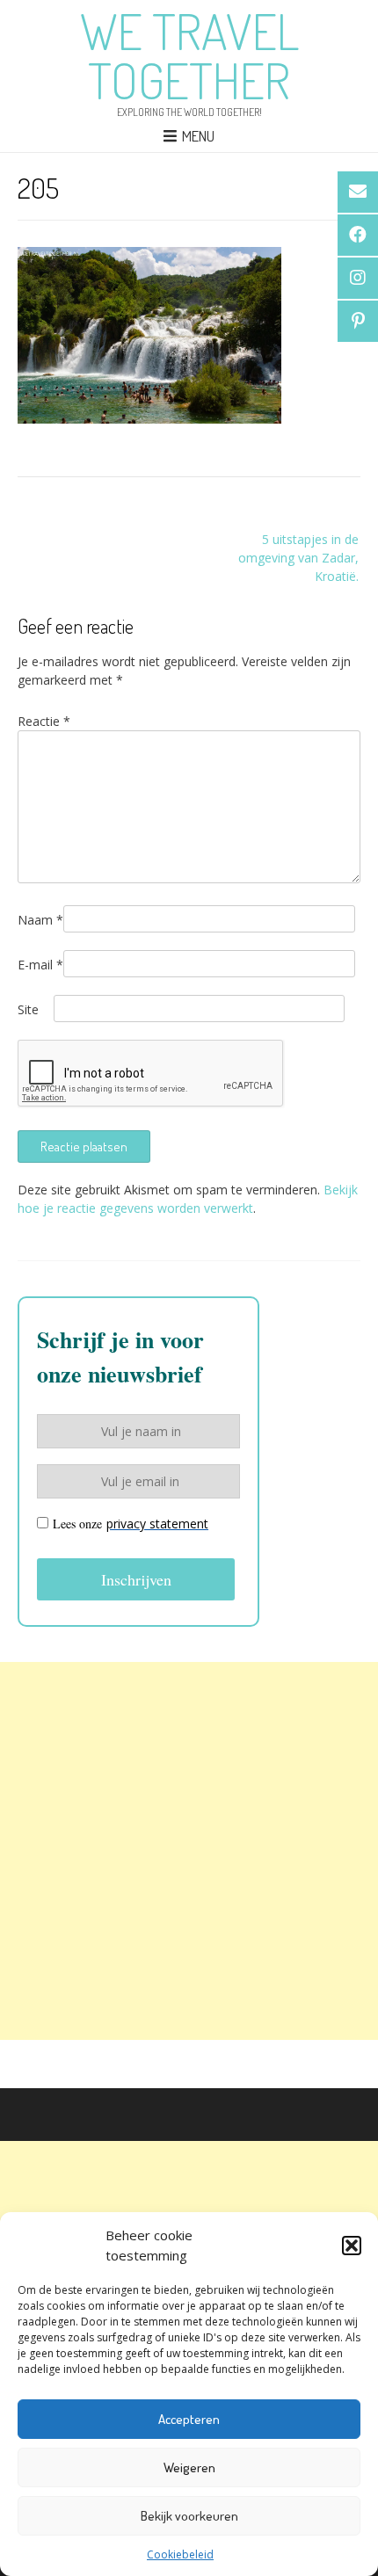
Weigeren (189, 2467)
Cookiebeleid (180, 2554)
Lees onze (131, 1524)
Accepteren (189, 2419)
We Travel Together (189, 55)
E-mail (40, 965)
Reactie (44, 721)
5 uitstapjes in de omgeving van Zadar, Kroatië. (298, 558)
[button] (352, 2246)
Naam (40, 920)
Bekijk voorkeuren (189, 2516)
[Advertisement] (189, 1851)
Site (28, 1009)
